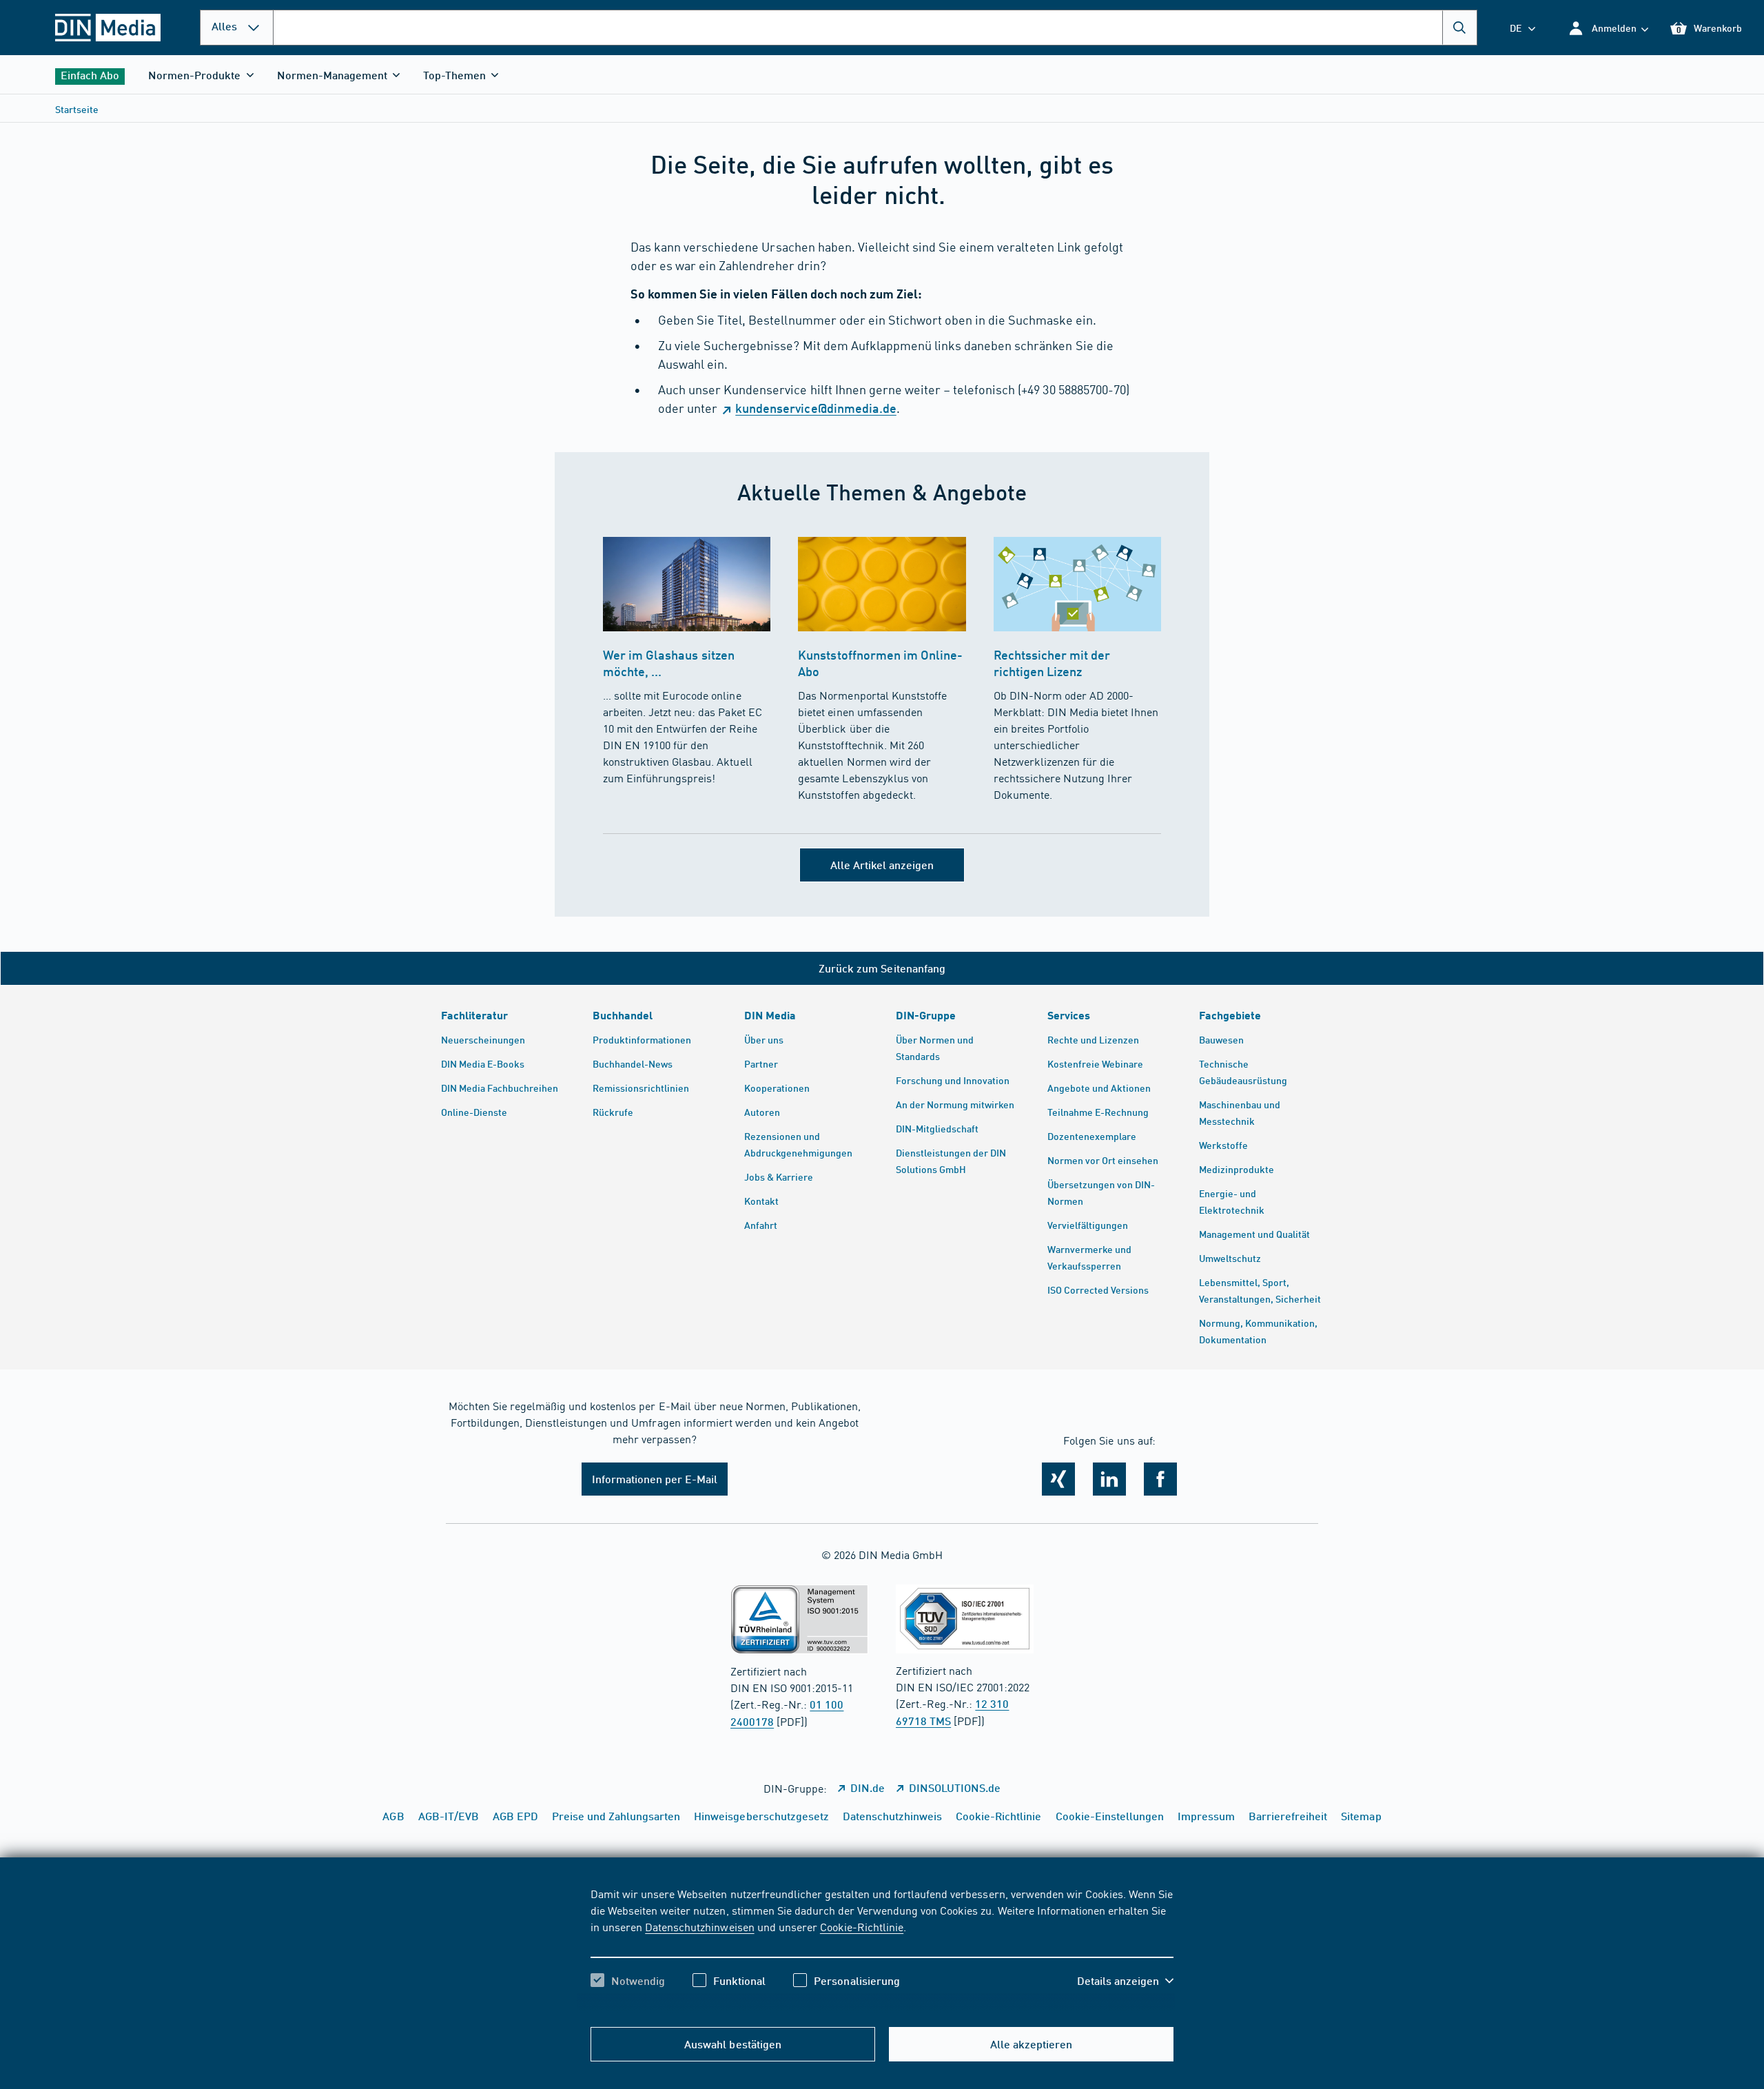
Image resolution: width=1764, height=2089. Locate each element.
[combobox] (875, 28)
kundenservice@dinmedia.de (816, 408)
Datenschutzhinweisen (699, 1926)
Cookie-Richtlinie (862, 1926)
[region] (882, 1949)
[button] (1608, 28)
